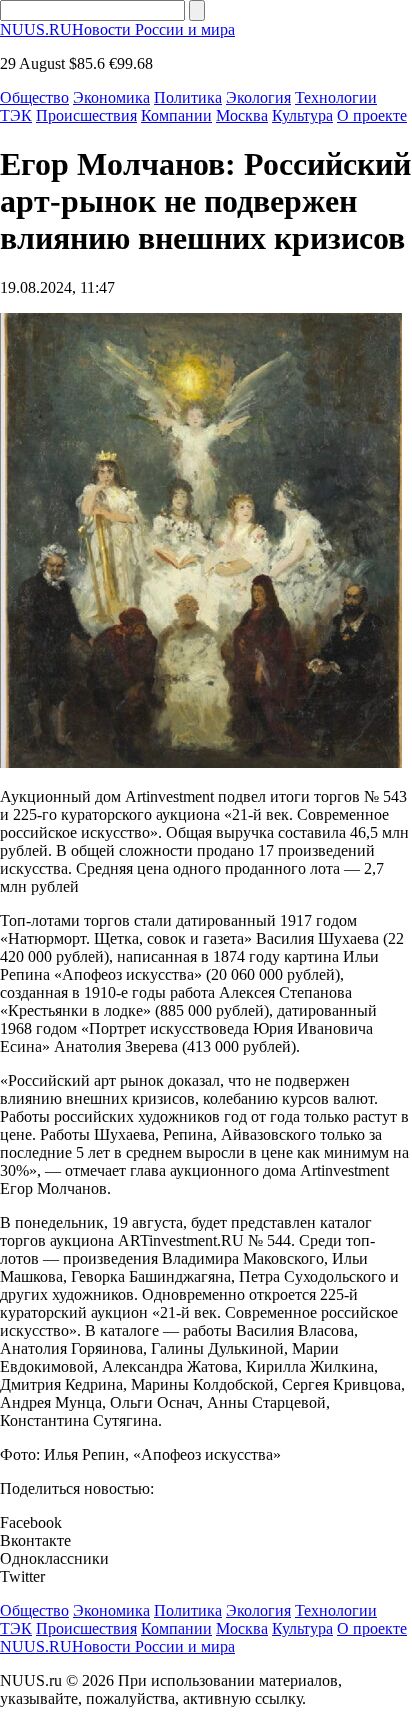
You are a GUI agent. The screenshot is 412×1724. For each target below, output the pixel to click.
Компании (176, 115)
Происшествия (86, 115)
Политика (188, 97)
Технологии (336, 97)
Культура (302, 115)
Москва (242, 115)
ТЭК (16, 115)
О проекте (372, 115)
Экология (258, 97)
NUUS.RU (117, 29)
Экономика (111, 97)
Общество (34, 97)
